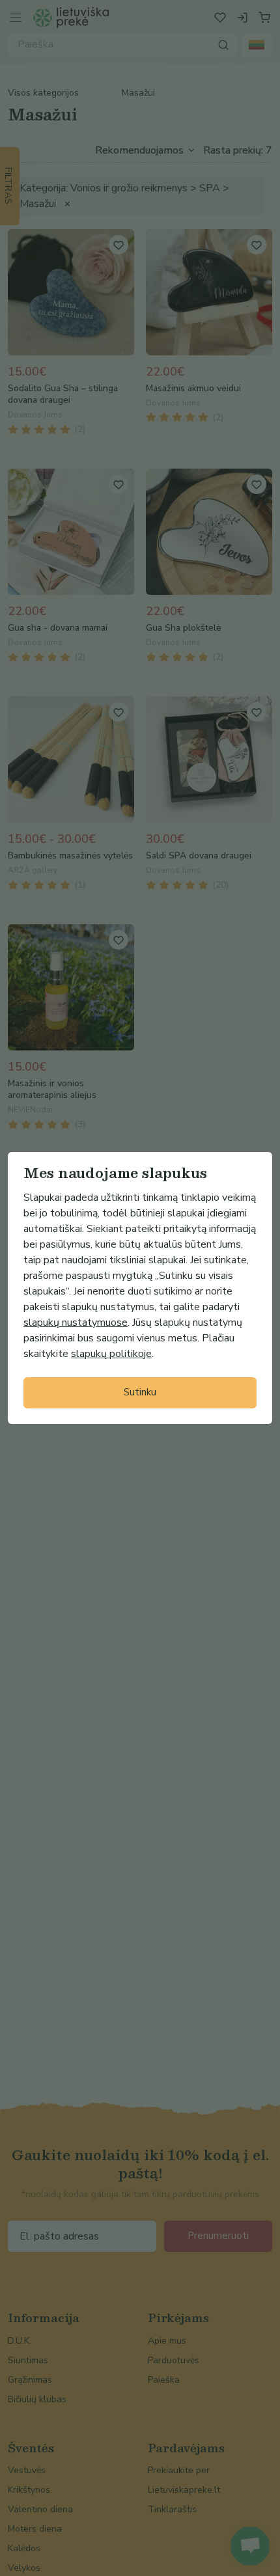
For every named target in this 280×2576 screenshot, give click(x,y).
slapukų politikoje (111, 1354)
